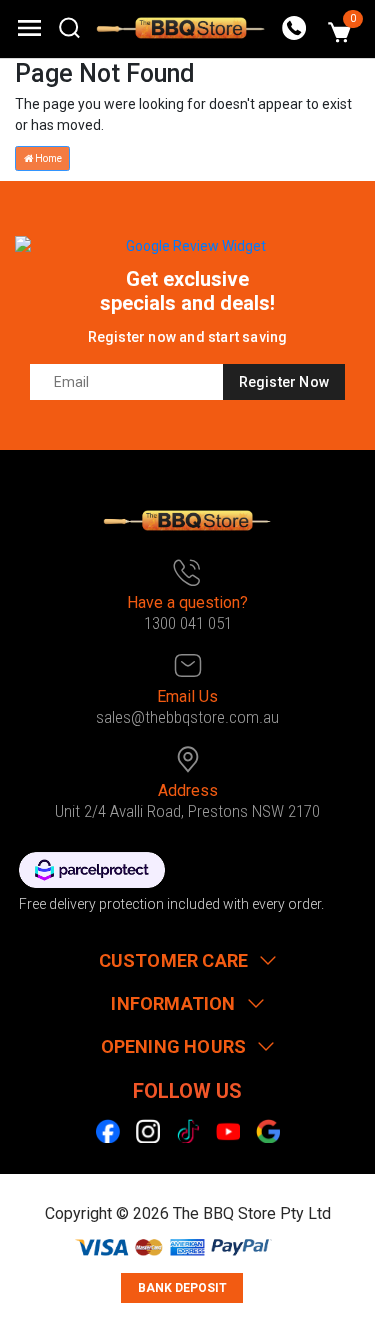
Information (173, 1003)
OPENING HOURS (174, 1046)
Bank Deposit (182, 1288)
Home (47, 158)
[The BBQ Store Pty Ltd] (181, 28)
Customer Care (174, 960)
